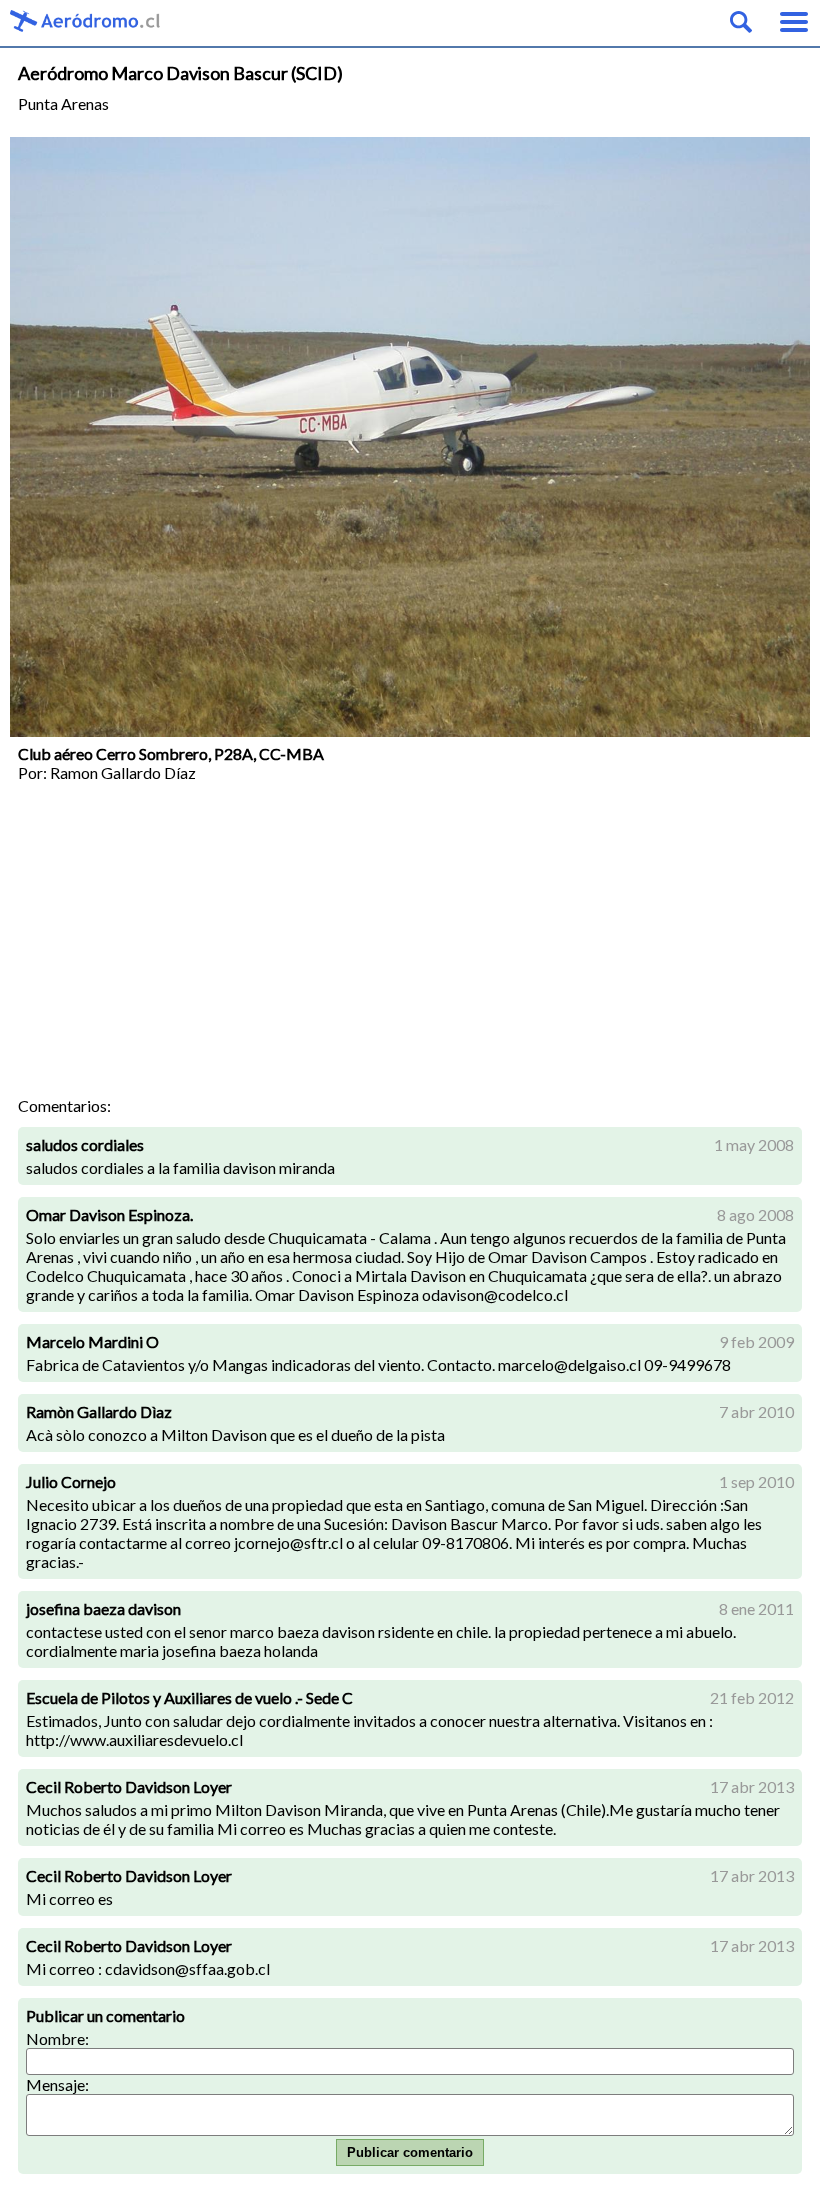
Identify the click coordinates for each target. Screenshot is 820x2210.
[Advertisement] (410, 946)
